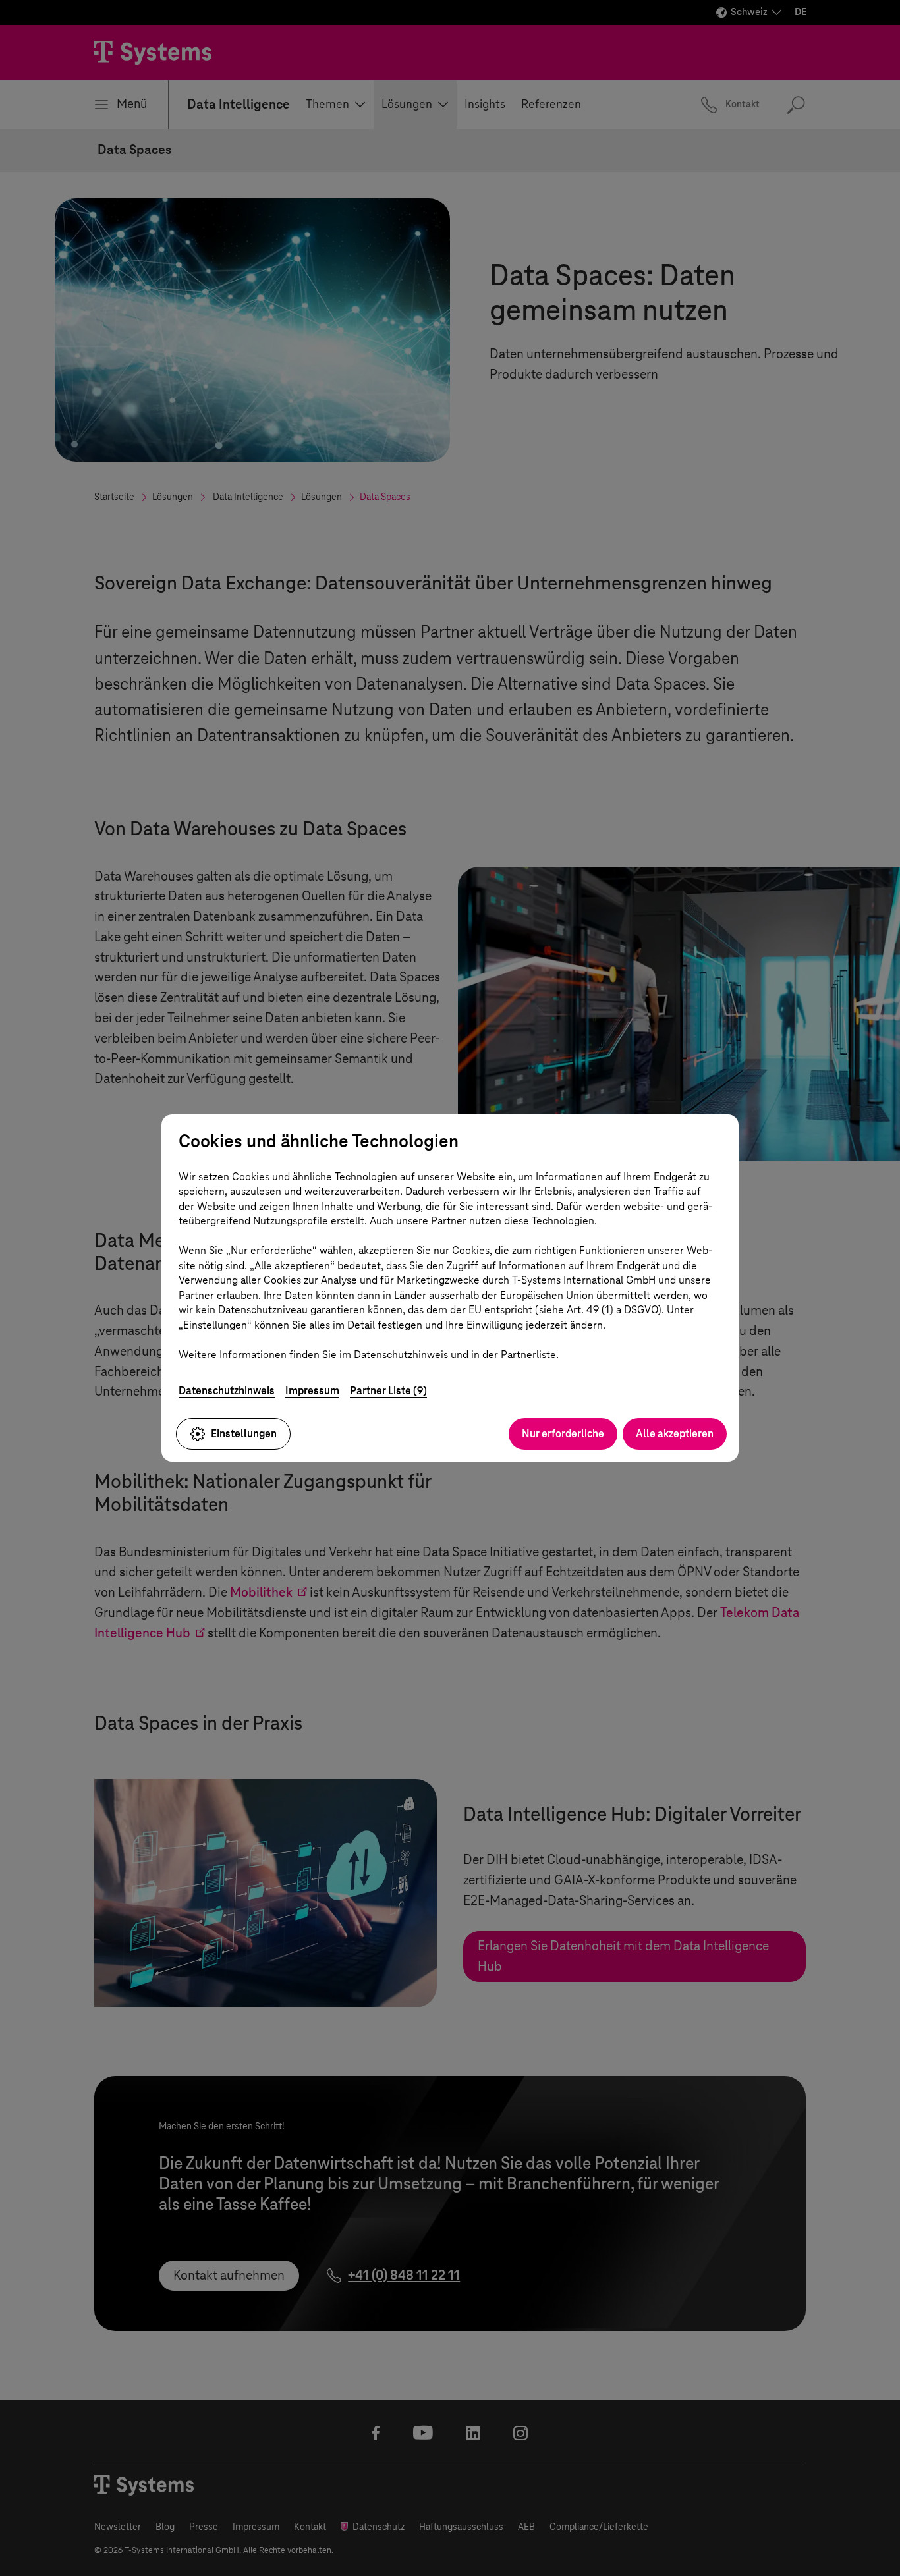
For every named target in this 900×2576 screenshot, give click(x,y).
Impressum (312, 1391)
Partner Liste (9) (388, 1391)
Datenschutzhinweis (227, 1391)
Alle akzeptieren (675, 1434)
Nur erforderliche (563, 1434)
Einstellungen (244, 1434)
